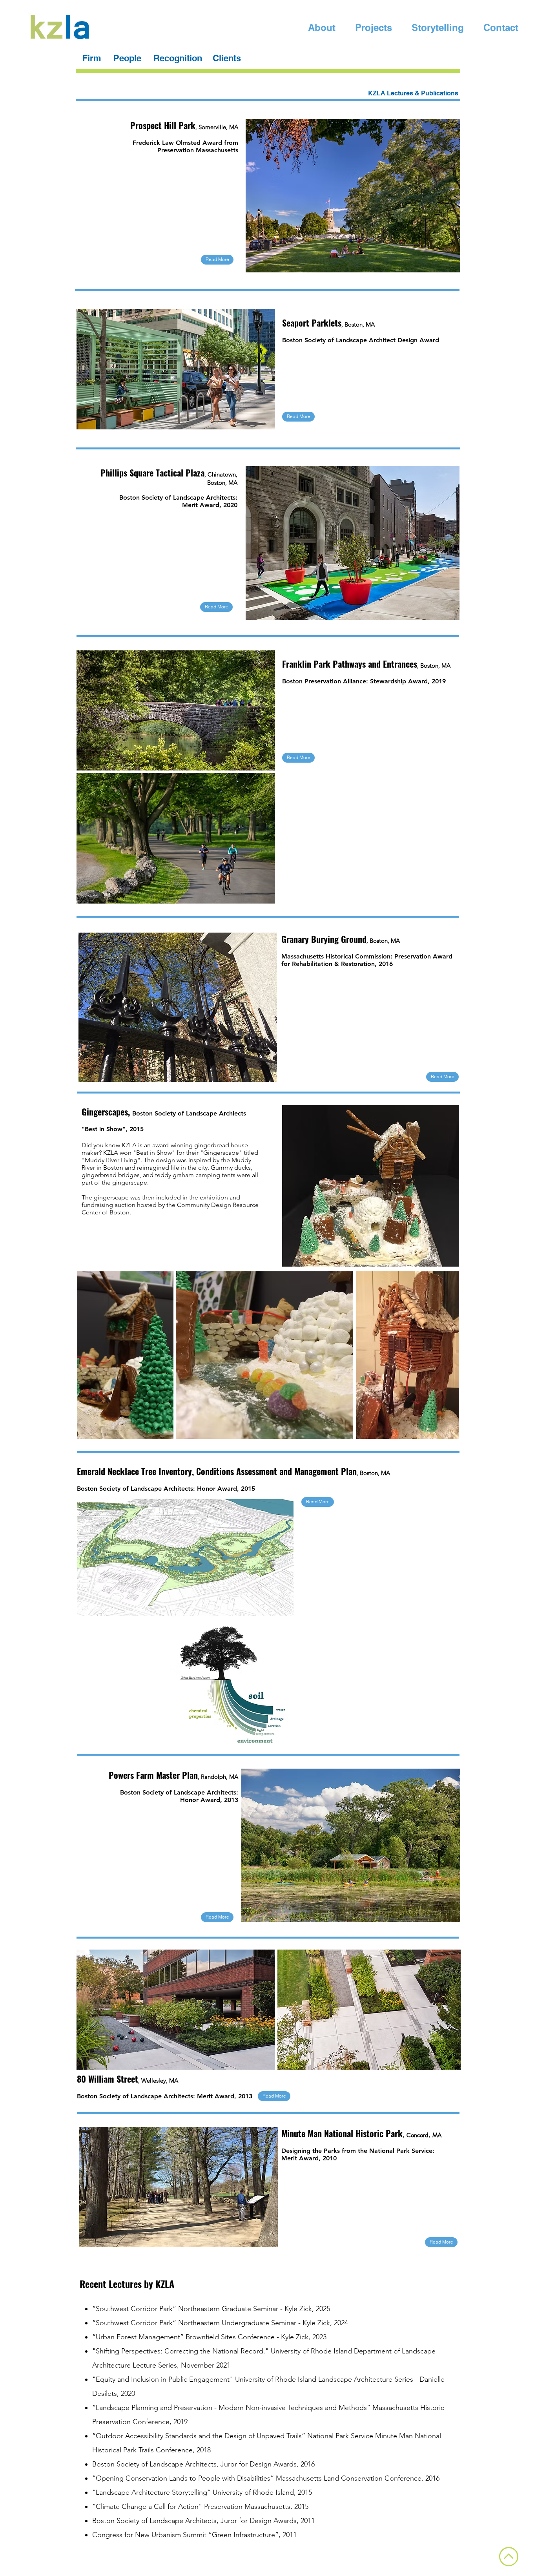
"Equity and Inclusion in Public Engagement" (163, 2379)
